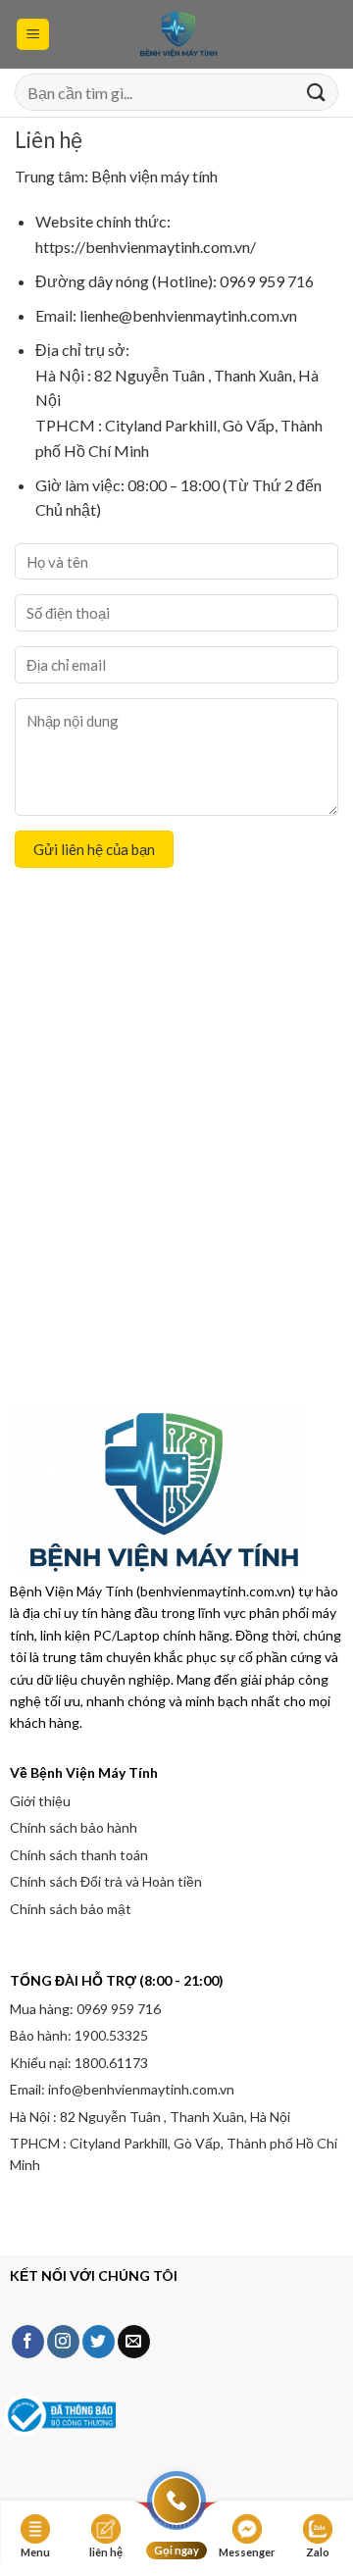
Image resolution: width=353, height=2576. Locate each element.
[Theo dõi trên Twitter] (99, 2342)
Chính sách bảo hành (74, 1827)
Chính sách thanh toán (79, 1855)
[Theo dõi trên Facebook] (28, 2342)
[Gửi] (315, 93)
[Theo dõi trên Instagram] (63, 2342)
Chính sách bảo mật (71, 1909)
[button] (33, 35)
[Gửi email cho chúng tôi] (134, 2342)
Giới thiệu (40, 1801)
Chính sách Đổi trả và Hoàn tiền (106, 1881)
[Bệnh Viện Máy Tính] (176, 34)
